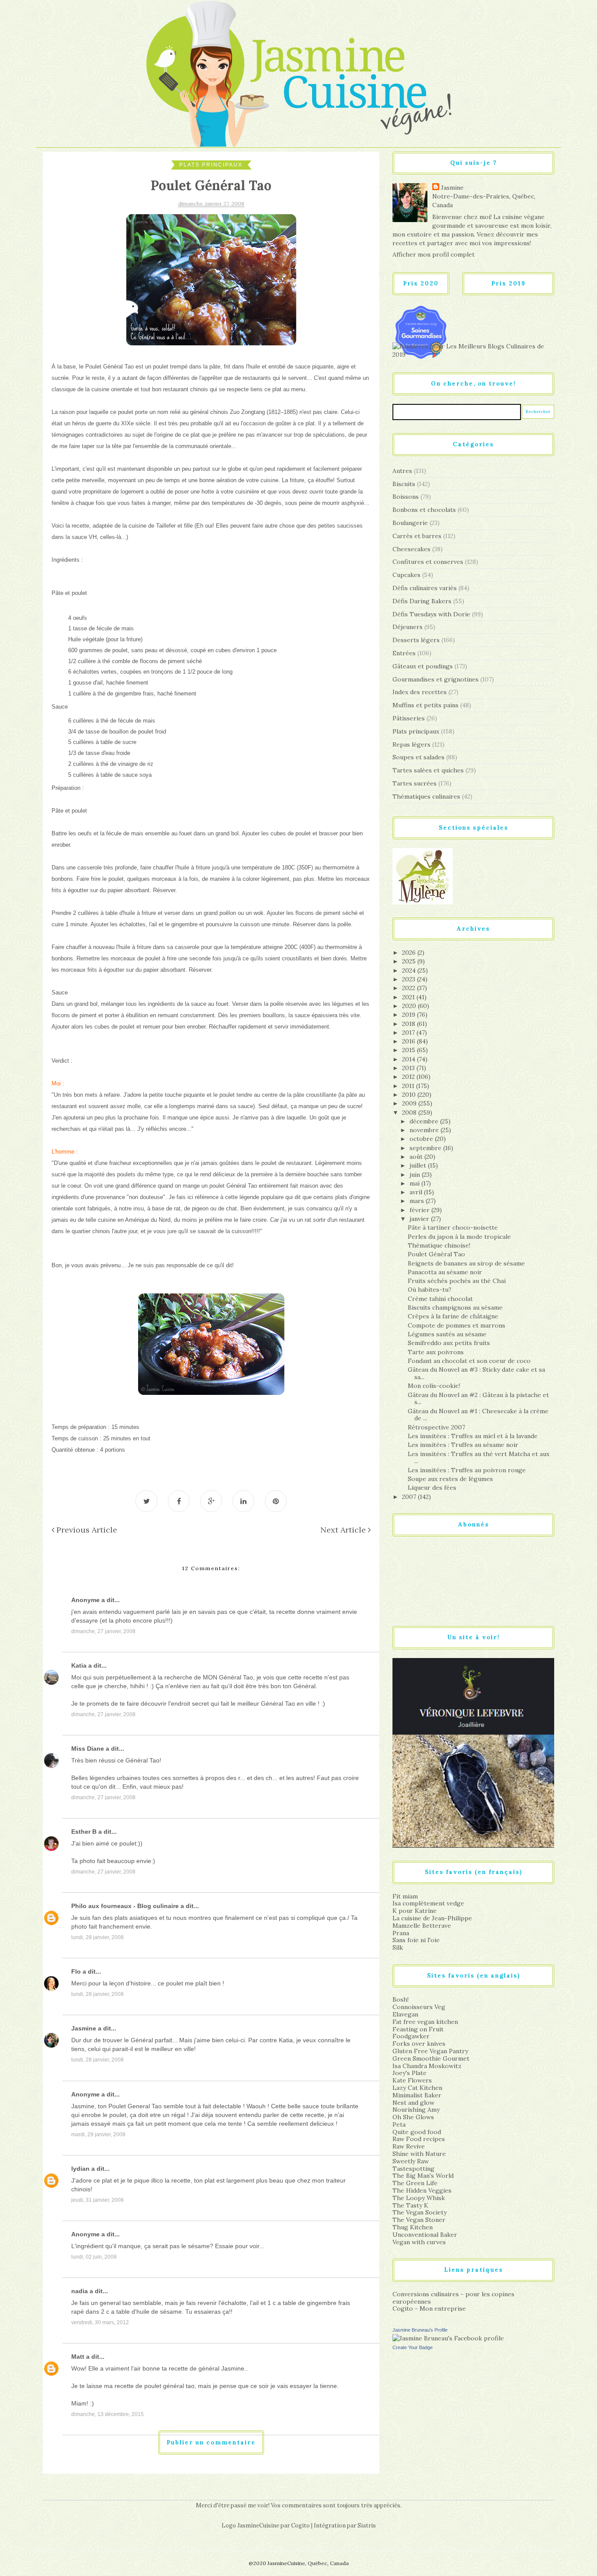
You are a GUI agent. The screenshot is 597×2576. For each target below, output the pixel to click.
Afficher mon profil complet (434, 254)
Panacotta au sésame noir (445, 1272)
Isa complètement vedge (428, 1903)
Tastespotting (413, 2169)
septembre (426, 1148)
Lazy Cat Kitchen (417, 2088)
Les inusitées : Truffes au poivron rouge (467, 1470)
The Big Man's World (423, 2176)
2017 (409, 1032)
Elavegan (405, 2014)
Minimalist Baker (417, 2095)
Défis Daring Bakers (422, 601)
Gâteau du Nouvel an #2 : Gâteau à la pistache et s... (478, 1399)
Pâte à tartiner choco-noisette (453, 1227)
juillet (419, 1165)
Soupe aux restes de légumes (450, 1479)
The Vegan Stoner (419, 2220)
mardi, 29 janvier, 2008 (98, 2134)
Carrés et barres (417, 536)
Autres (402, 471)
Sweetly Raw (411, 2161)
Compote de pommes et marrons (456, 1325)
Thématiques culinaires (426, 796)
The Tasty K (410, 2205)
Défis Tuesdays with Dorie (431, 614)
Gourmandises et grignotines (436, 679)
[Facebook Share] (179, 1501)
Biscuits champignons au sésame (455, 1307)
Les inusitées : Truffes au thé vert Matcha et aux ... (479, 1458)
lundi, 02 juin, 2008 (94, 2257)
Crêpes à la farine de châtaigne (453, 1316)
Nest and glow (413, 2103)
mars (418, 1201)
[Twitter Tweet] (146, 1501)
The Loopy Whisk (419, 2198)
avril (417, 1192)
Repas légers (411, 744)
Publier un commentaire (211, 2442)
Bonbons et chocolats (424, 510)
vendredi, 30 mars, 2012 (100, 2322)
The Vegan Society (420, 2212)
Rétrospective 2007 (436, 1427)
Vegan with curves (419, 2242)
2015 (410, 1050)
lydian (80, 2169)
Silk (398, 1947)
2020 (410, 1006)
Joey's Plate (410, 2073)
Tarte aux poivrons (436, 1352)
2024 (410, 970)
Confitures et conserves (428, 562)
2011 (409, 1086)
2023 (410, 979)
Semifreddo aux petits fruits (449, 1343)
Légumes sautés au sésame (447, 1334)
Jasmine (84, 2028)
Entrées (404, 653)
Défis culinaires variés (425, 588)
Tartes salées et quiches (428, 770)
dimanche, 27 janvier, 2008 (103, 1631)
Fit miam (405, 1896)
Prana (401, 1933)
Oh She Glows (413, 2117)
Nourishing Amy (416, 2110)
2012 (409, 1077)
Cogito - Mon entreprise (429, 2308)
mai (415, 1183)
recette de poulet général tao (154, 2386)
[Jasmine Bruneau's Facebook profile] (448, 2338)
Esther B (84, 1832)
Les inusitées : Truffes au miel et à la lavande (473, 1436)
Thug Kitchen (413, 2227)
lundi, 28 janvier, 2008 (97, 1937)
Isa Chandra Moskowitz (427, 2066)
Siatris (367, 2526)
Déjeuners (408, 627)
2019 (410, 1015)
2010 (410, 1095)
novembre (425, 1130)
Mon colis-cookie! (434, 1386)
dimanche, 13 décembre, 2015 (108, 2414)
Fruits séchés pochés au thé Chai (457, 1281)
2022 (410, 988)
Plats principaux (211, 165)
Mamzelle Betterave (422, 1926)
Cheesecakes (411, 549)
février (420, 1210)
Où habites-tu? (430, 1290)
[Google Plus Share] (211, 1501)
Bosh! (401, 1999)
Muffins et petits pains (425, 705)
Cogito (300, 2526)
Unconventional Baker (425, 2235)
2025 (410, 961)
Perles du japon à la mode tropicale (459, 1237)
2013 (409, 1068)
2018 (410, 1024)
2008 (410, 1112)
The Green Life (415, 2183)
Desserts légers (416, 640)
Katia (79, 1665)
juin (416, 1175)
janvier (420, 1219)
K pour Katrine (415, 1911)
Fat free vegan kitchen (425, 2022)
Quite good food (417, 2132)
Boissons (406, 497)
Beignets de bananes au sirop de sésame (466, 1263)
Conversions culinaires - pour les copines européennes (453, 2298)
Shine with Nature (419, 2154)
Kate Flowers (412, 2080)
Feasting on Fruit (418, 2029)
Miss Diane (88, 1749)
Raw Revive (409, 2146)
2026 (410, 953)
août (417, 1157)
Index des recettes (420, 692)
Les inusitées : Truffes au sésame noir (463, 1445)
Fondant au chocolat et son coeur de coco (469, 1361)
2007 (410, 1497)
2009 (410, 1103)
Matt (78, 2357)
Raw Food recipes (419, 2139)
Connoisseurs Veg (419, 2007)
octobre (422, 1139)
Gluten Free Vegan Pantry (430, 2051)
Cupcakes (406, 575)
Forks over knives (419, 2044)
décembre (425, 1121)
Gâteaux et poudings (423, 666)
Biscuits (404, 484)
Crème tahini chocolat (440, 1299)
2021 (409, 997)
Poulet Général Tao (436, 1254)
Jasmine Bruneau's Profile (420, 2330)
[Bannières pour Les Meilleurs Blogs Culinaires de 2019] (473, 350)
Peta (399, 2124)
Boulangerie (410, 523)
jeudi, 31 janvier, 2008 (97, 2200)
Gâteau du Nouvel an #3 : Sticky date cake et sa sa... (476, 1373)
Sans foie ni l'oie (416, 1940)
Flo (76, 1971)
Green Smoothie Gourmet (431, 2058)
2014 (410, 1059)
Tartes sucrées (415, 783)
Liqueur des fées (432, 1488)
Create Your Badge (413, 2347)
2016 (410, 1041)
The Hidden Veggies (422, 2190)
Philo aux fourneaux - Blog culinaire (125, 1906)
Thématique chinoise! (439, 1245)
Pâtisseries (409, 718)
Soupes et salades (418, 757)
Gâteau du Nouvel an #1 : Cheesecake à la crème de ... (478, 1415)
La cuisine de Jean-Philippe (432, 1918)
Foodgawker (411, 2036)
